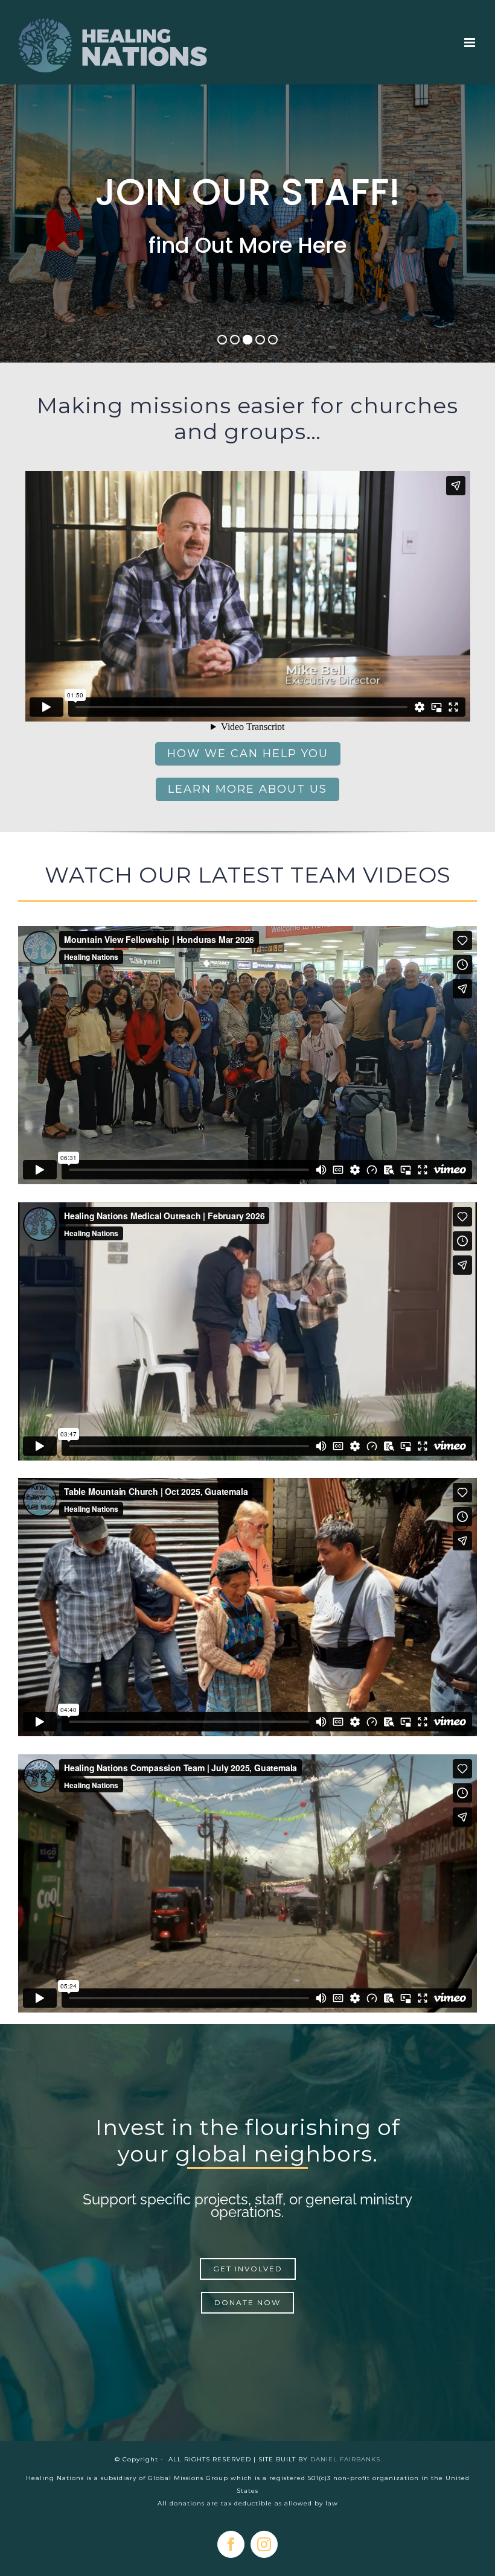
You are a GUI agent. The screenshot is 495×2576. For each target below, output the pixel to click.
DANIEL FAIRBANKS (345, 2459)
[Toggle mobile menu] (471, 43)
